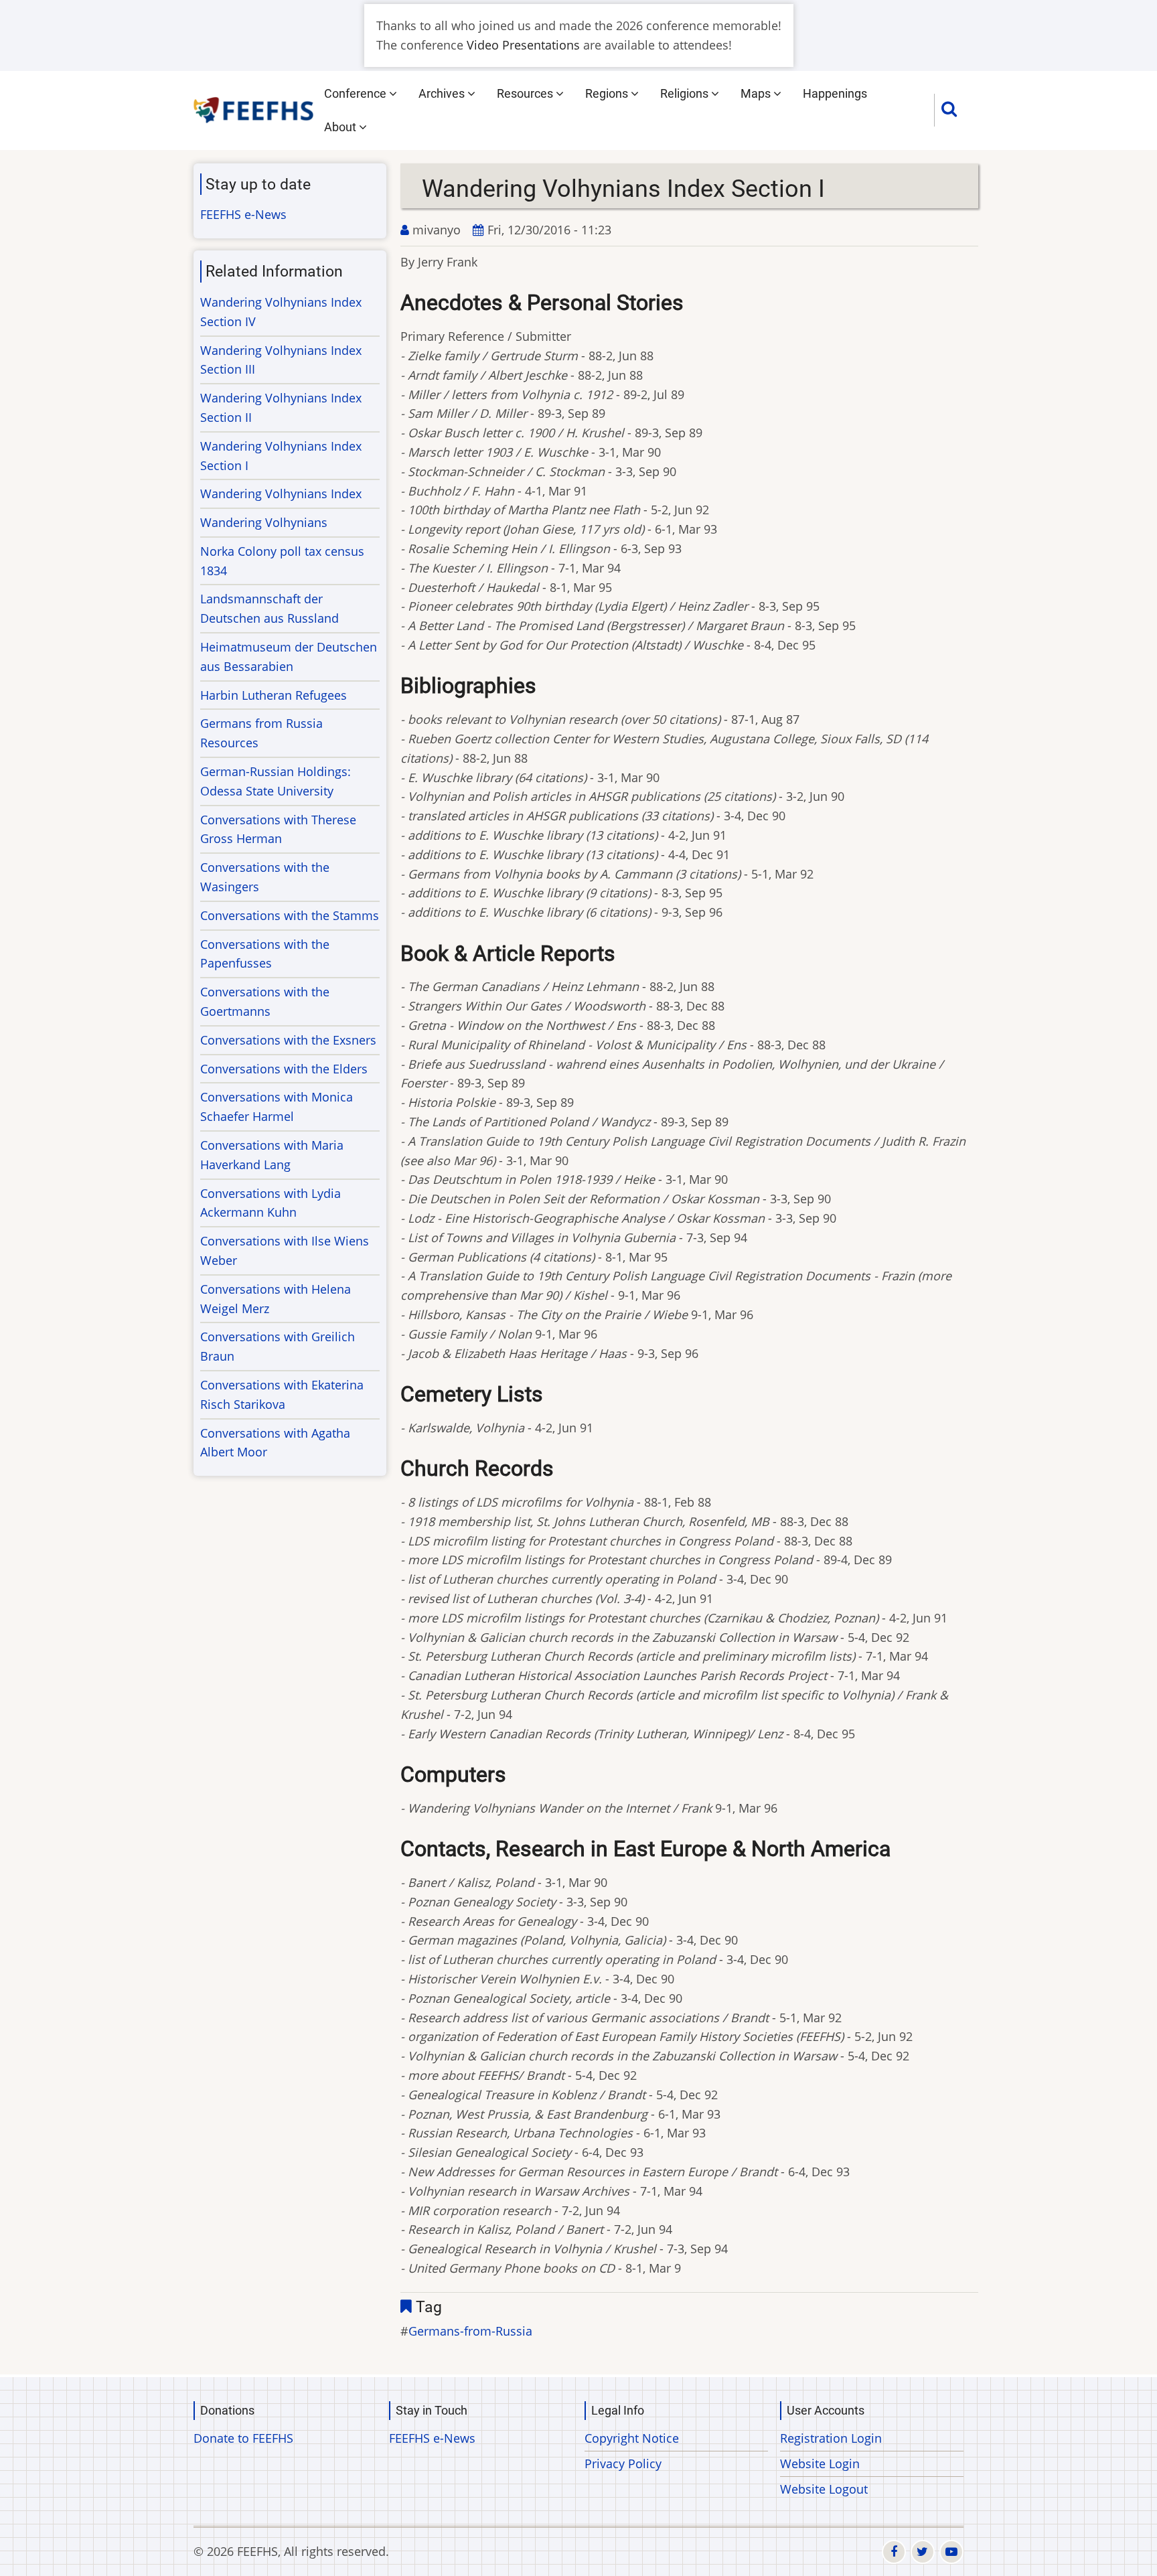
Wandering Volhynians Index (281, 494)
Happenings (835, 93)
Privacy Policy (623, 2464)
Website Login (820, 2464)
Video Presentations (523, 45)
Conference (357, 93)
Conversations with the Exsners (288, 1040)
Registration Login (831, 2438)
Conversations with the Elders (284, 1069)
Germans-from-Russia (470, 2331)
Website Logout (824, 2489)
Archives (443, 93)
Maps (757, 93)
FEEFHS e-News (243, 214)
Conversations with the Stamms (290, 915)
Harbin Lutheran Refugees (274, 695)
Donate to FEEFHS (243, 2438)
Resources (526, 93)
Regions (608, 93)
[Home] (254, 108)
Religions (686, 93)
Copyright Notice (632, 2438)
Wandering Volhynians (264, 522)
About (341, 127)
